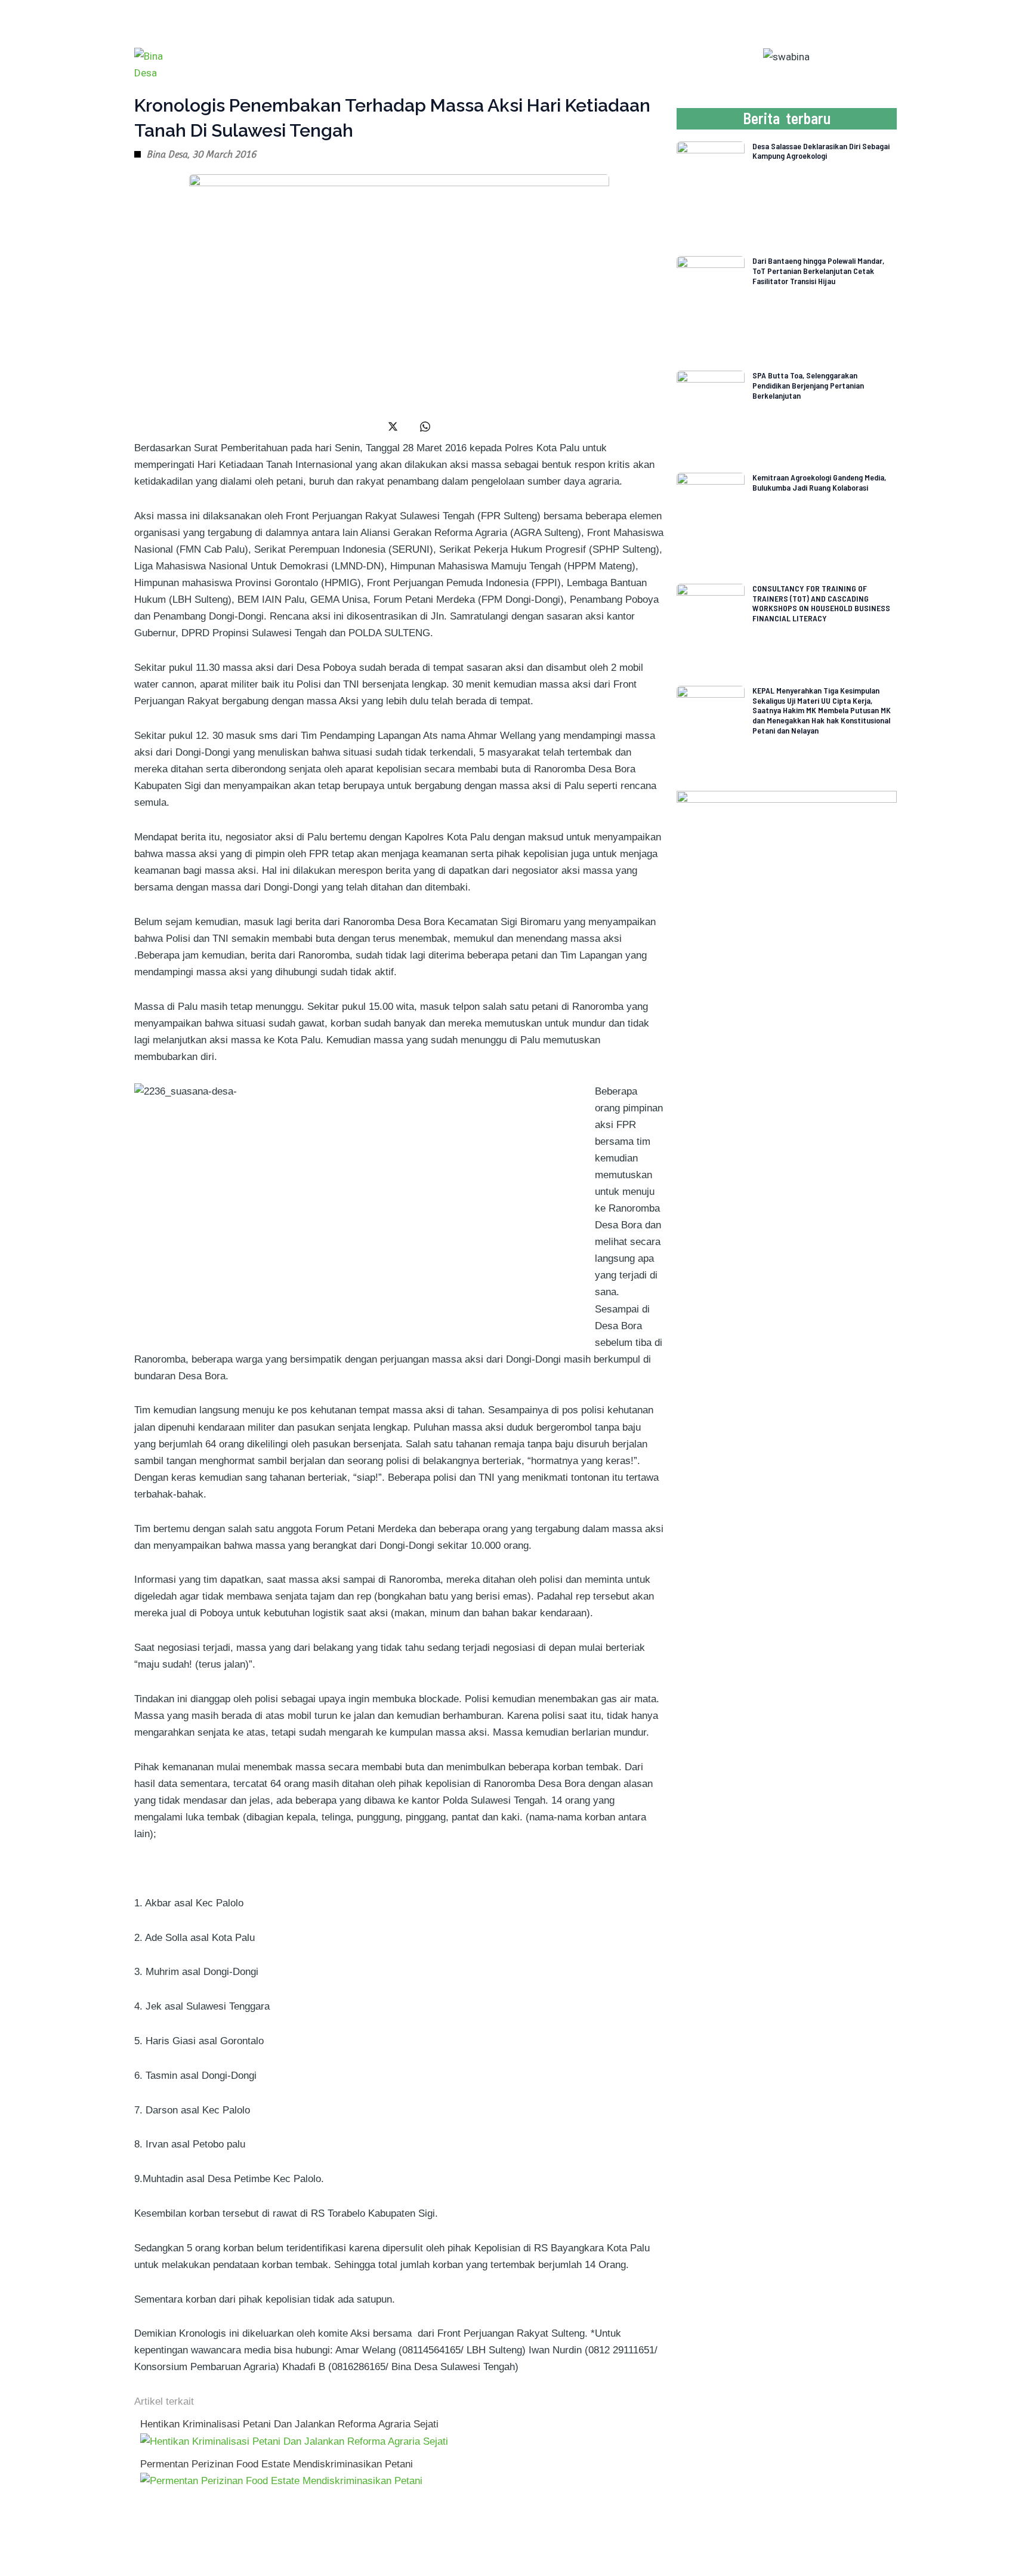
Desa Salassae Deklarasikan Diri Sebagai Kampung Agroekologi (821, 151)
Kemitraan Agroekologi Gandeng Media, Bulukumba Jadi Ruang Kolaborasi (819, 482)
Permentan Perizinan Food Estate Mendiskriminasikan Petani (277, 2464)
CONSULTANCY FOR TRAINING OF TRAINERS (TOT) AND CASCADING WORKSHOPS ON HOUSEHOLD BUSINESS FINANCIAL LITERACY (821, 603)
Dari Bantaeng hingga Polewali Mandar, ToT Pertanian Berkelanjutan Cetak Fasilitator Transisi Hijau (818, 271)
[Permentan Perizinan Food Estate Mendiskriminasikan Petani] (281, 2481)
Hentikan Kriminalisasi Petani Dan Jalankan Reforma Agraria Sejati (289, 2424)
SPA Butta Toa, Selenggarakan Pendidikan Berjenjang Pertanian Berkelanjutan (808, 385)
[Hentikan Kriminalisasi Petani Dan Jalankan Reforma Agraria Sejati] (294, 2441)
